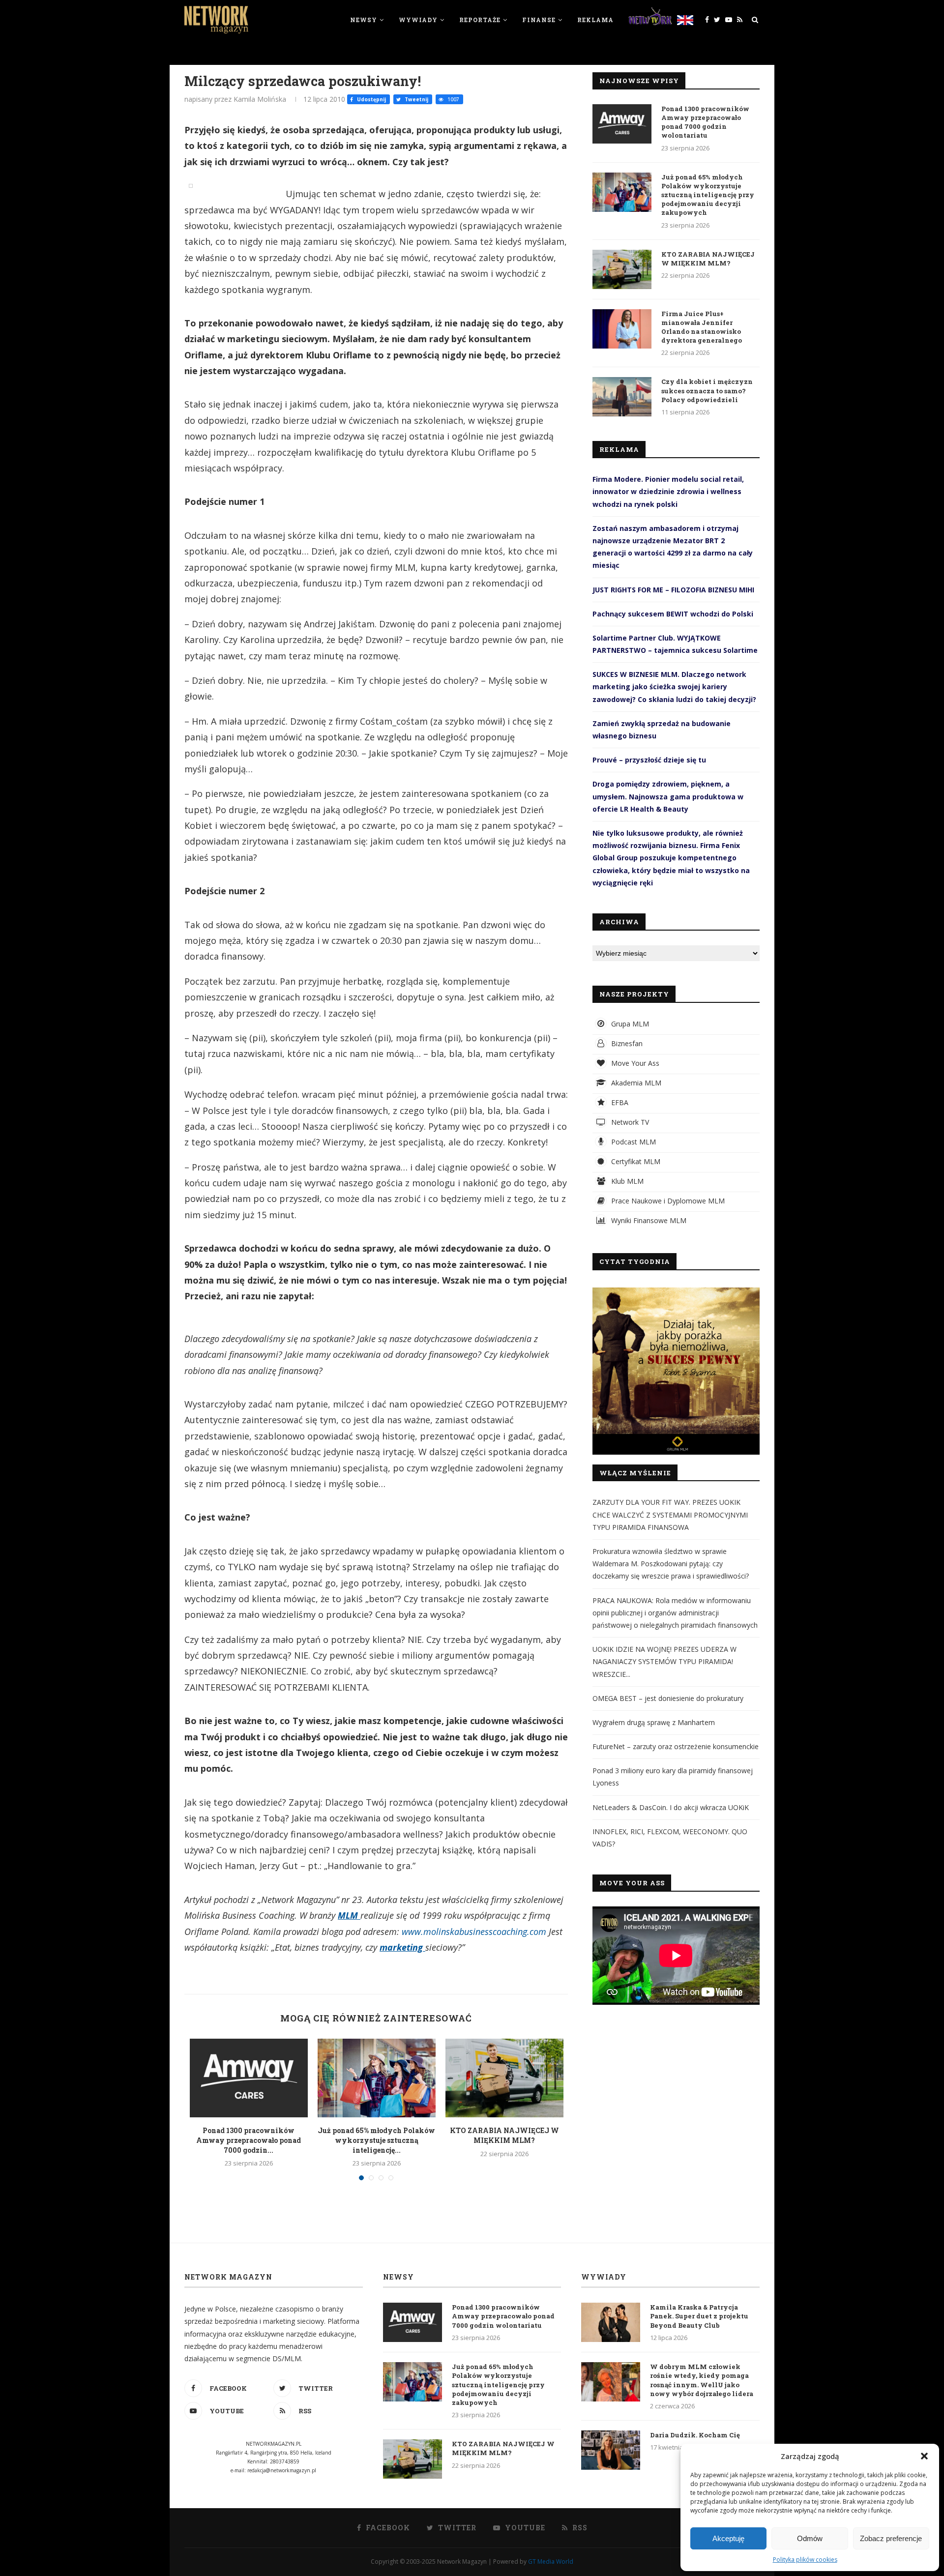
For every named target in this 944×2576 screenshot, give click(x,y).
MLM (349, 1915)
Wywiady (418, 20)
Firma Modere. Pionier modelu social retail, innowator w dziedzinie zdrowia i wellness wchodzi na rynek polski (668, 491)
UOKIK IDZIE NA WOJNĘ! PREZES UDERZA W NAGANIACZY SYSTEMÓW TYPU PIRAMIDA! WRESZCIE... (664, 1661)
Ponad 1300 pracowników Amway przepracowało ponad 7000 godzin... (249, 2140)
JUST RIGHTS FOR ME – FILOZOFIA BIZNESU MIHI (673, 590)
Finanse (539, 20)
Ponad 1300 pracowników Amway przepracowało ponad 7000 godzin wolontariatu (705, 122)
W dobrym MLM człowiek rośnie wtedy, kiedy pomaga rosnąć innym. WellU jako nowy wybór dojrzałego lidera (702, 2380)
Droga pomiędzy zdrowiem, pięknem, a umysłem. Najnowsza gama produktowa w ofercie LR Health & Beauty (668, 796)
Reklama (595, 20)
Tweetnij (416, 99)
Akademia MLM (635, 1083)
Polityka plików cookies (805, 2560)
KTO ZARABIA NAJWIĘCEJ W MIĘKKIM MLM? (504, 2135)
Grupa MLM (629, 1024)
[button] (924, 2456)
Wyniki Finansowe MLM (648, 1220)
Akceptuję (728, 2538)
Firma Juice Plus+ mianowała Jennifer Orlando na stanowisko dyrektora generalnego (702, 327)
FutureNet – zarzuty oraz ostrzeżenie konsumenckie (676, 1746)
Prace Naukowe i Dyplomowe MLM (667, 1201)
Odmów (810, 2538)
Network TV (629, 1122)
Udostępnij (371, 99)
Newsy (364, 20)
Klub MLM (626, 1181)
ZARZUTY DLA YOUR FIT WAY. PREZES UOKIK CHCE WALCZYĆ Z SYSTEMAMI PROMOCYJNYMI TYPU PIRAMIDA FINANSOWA (670, 1514)
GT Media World (551, 2561)
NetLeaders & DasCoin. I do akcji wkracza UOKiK (671, 1807)
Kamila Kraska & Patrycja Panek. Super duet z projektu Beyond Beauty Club (699, 2316)
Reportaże (480, 20)
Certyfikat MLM (635, 1161)
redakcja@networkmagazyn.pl (282, 2470)
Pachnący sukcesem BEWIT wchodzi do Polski (673, 614)
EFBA (619, 1102)
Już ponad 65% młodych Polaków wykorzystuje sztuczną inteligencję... (376, 2140)
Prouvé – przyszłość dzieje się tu (649, 760)
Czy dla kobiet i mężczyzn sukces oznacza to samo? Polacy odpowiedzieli (707, 390)
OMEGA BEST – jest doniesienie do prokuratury (668, 1698)
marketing (402, 1947)
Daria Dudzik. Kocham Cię (695, 2435)
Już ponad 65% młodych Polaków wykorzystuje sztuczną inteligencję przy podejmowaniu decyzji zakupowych (708, 195)
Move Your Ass (634, 1063)
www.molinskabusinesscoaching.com (474, 1932)
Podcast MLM (633, 1142)
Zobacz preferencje (891, 2538)
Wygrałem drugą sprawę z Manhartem (654, 1722)
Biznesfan (626, 1043)
